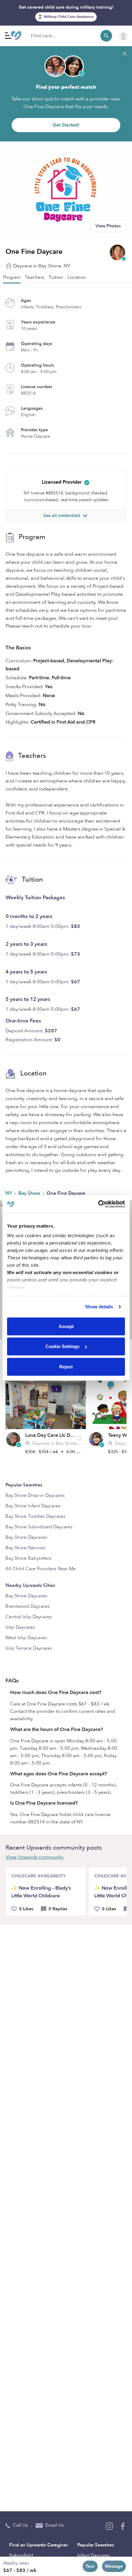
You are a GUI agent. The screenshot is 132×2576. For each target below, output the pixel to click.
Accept (66, 1326)
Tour (90, 2566)
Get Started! (66, 125)
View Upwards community (35, 1857)
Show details (99, 1307)
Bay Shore (30, 1193)
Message (114, 2566)
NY (9, 1193)
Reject (66, 1366)
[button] (79, 1438)
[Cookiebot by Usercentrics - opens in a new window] (98, 1204)
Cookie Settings (62, 1346)
